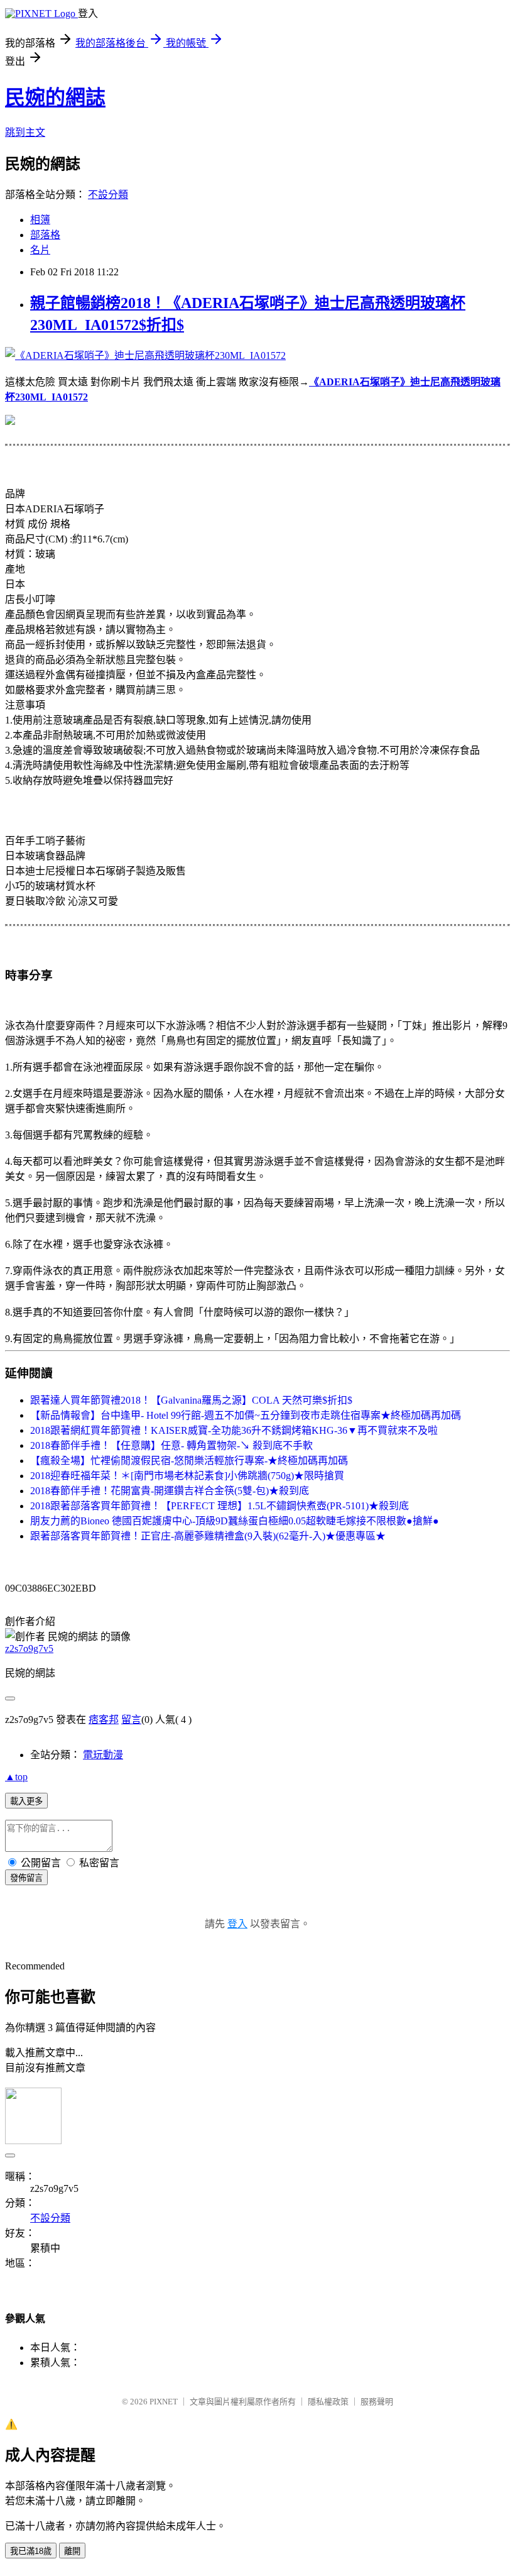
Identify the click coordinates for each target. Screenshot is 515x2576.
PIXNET (164, 2402)
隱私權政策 (328, 2402)
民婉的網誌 (55, 97)
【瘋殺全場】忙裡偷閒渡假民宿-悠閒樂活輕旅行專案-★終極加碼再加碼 (189, 1461)
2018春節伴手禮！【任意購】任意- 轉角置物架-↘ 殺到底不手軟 (171, 1445)
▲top (16, 1777)
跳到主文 (25, 132)
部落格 (45, 235)
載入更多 (26, 1801)
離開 (72, 2551)
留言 (131, 1720)
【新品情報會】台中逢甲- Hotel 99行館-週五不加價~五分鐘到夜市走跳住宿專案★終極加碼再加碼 (246, 1415)
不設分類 (108, 195)
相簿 (40, 220)
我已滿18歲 (31, 2551)
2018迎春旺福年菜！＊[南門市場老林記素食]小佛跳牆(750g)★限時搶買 (187, 1476)
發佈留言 (26, 1878)
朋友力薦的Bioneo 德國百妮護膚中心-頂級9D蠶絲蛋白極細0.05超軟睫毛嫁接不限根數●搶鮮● (235, 1521)
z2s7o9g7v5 (29, 1649)
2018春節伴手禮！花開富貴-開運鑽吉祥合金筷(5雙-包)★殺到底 (170, 1491)
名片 (40, 250)
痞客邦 (104, 1720)
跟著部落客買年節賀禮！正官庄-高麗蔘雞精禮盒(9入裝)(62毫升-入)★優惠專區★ (208, 1536)
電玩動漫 (103, 1755)
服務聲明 (377, 2402)
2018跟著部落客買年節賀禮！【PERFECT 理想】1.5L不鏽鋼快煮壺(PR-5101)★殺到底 (220, 1506)
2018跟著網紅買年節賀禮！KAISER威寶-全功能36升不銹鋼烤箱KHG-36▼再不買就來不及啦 (234, 1430)
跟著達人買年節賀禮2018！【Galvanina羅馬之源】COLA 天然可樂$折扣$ (191, 1400)
